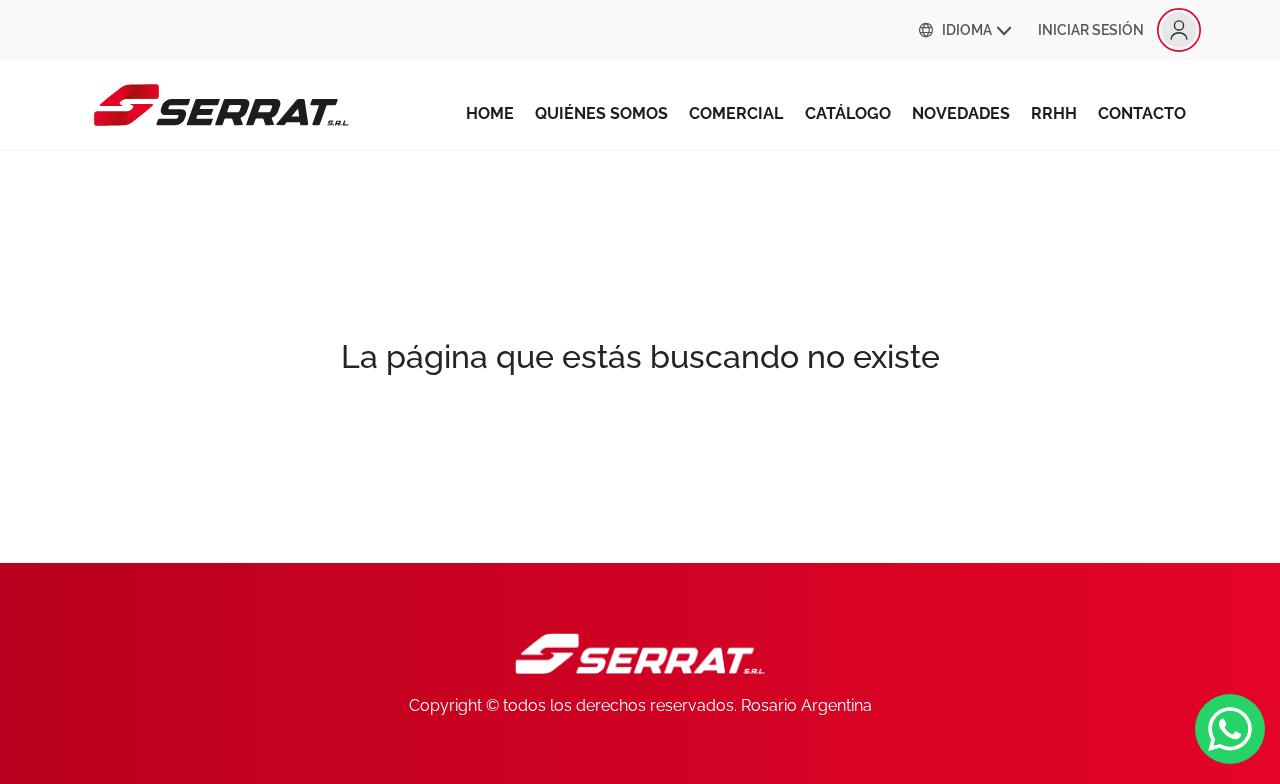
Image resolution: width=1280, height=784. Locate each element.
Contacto (1142, 113)
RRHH (1054, 113)
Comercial (736, 113)
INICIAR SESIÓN (1091, 30)
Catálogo (848, 113)
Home (490, 113)
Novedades (961, 113)
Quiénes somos (601, 113)
